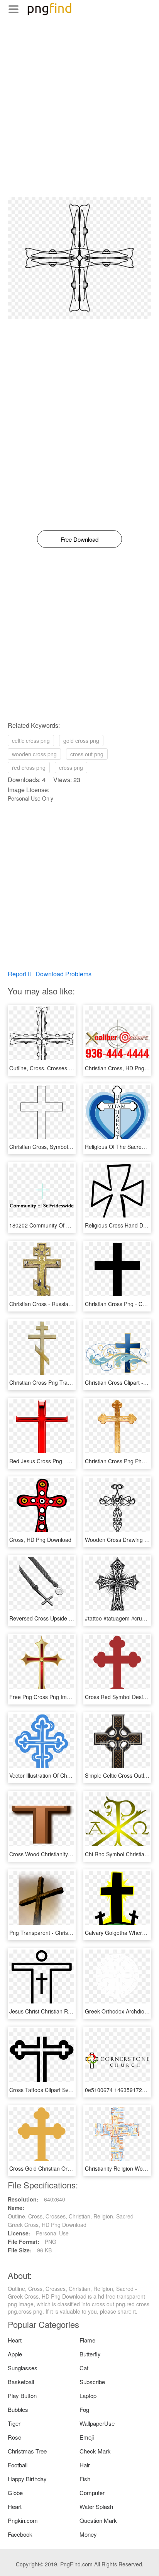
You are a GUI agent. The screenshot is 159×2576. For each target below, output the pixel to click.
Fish (85, 2479)
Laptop (88, 2395)
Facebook (20, 2534)
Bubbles (18, 2409)
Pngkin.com (23, 2520)
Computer (92, 2493)
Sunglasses (23, 2368)
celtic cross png (31, 741)
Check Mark (95, 2451)
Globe (15, 2493)
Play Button (22, 2395)
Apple (15, 2354)
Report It (19, 974)
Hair (85, 2465)
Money (88, 2534)
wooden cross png (34, 754)
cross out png (87, 754)
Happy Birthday (27, 2479)
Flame (87, 2340)
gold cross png (81, 741)
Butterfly (90, 2354)
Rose (14, 2437)
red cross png (29, 767)
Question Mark (98, 2520)
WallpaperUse (97, 2423)
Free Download (79, 539)
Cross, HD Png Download (40, 1540)
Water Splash (96, 2506)
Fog (84, 2409)
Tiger (14, 2423)
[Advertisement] (79, 118)
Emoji (87, 2437)
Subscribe (92, 2382)
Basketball (21, 2382)
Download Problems (63, 974)
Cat (84, 2368)
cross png (71, 767)
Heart (15, 2340)
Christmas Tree (27, 2451)
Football (18, 2465)
